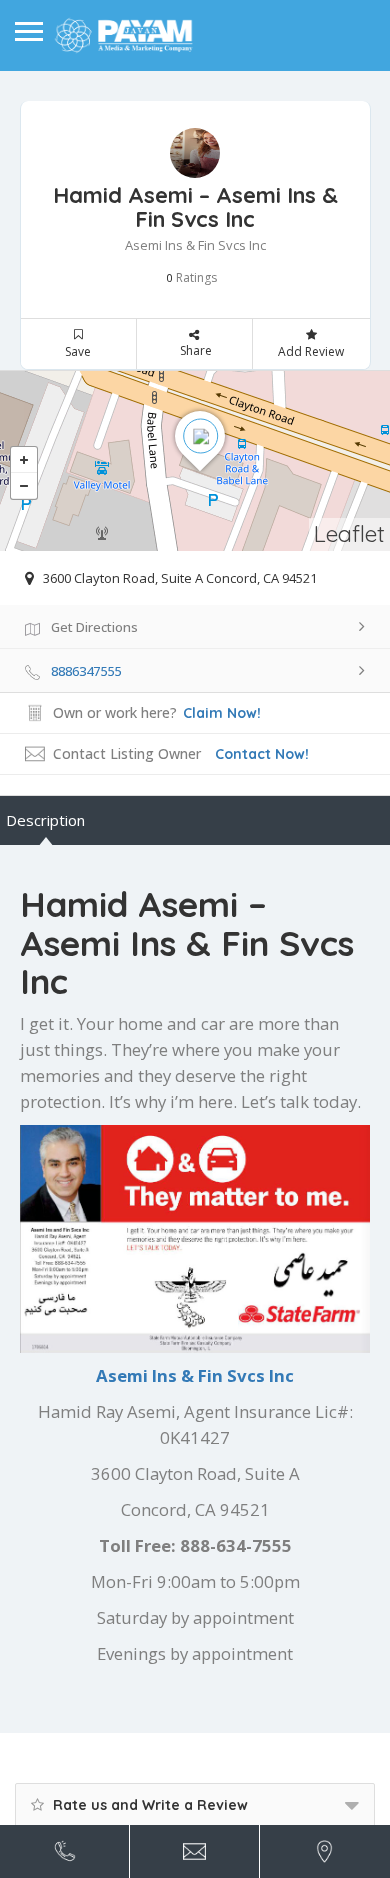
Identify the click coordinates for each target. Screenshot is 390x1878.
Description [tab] (45, 820)
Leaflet (349, 533)
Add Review (311, 351)
